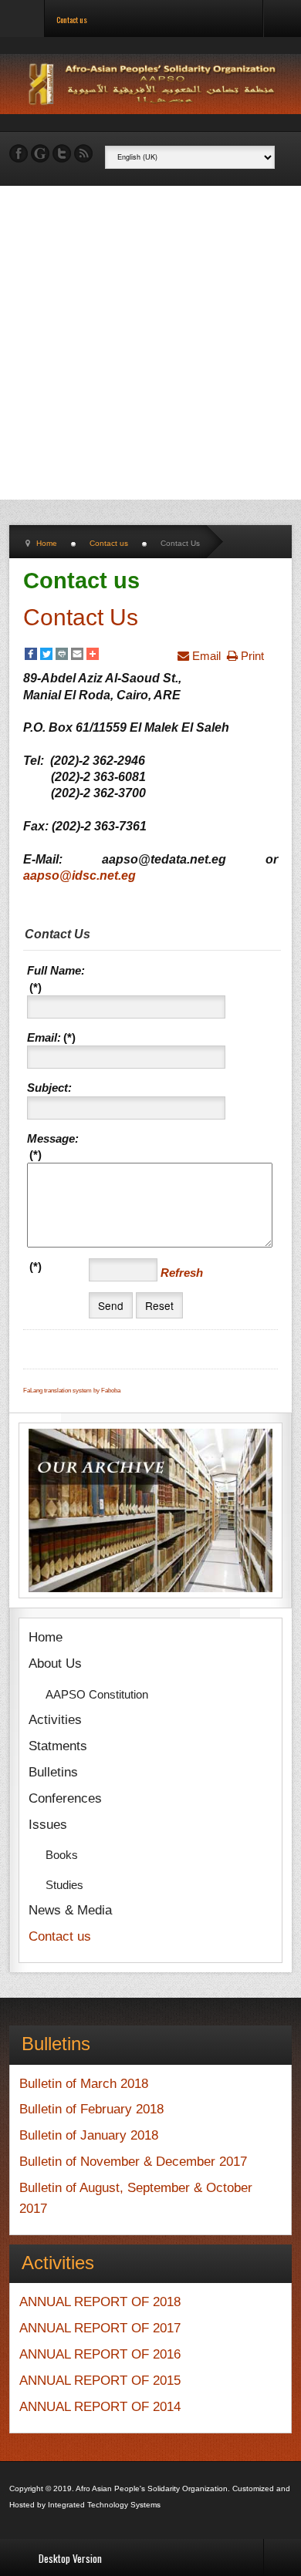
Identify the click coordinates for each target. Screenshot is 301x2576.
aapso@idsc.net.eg (79, 876)
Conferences (65, 1798)
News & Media (70, 1910)
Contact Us (81, 617)
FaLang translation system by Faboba (72, 1391)
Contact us (60, 1936)
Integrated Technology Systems (104, 2505)
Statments (58, 1746)
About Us (55, 1663)
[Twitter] (46, 655)
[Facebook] (31, 655)
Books (62, 1855)
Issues (48, 1825)
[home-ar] (155, 84)
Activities (55, 1720)
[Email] (77, 655)
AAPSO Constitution (97, 1694)
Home (46, 1637)
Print (251, 656)
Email (205, 656)
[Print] (62, 655)
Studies (64, 1885)
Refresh (182, 1273)
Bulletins (53, 1772)
